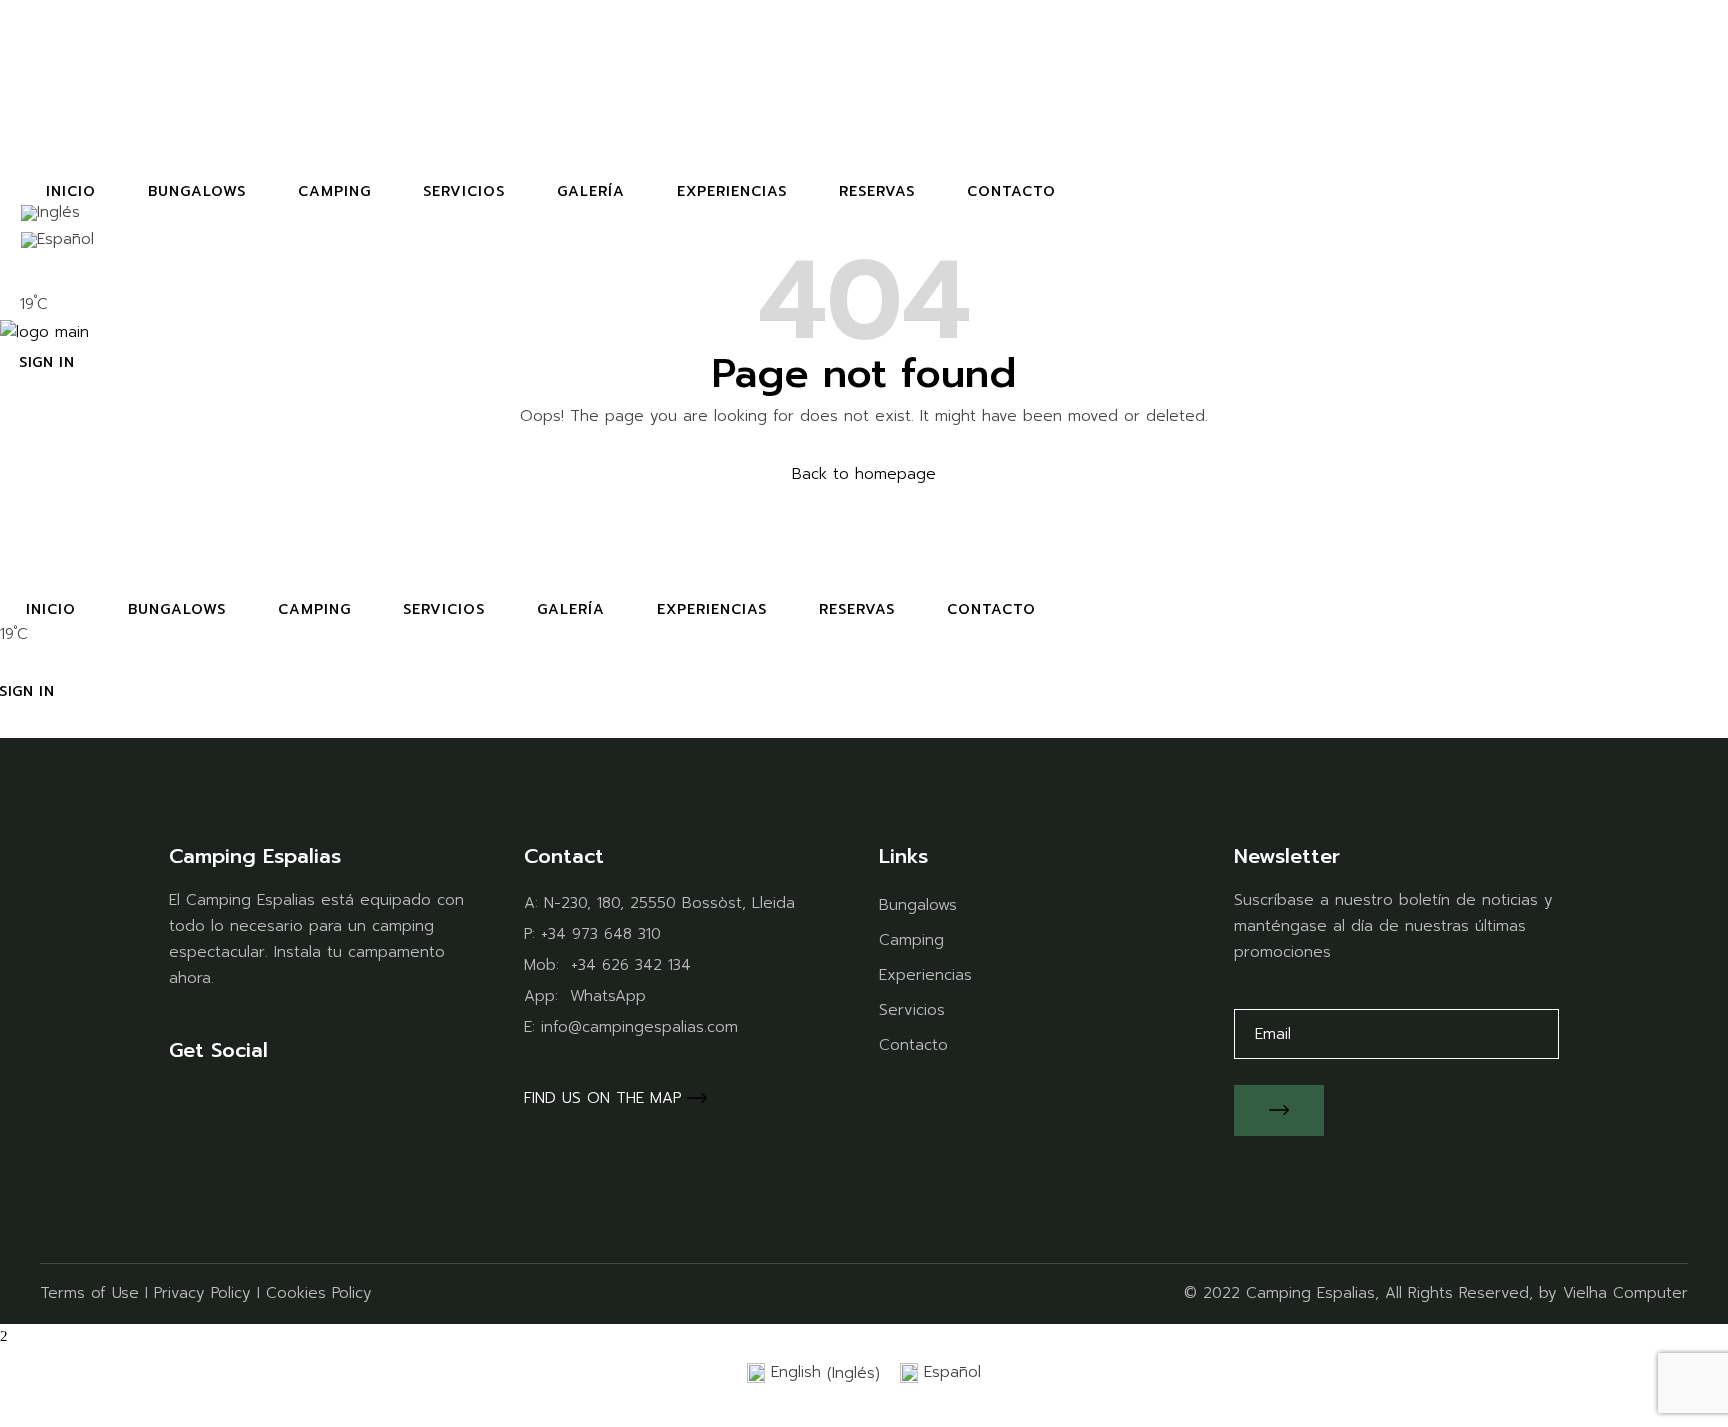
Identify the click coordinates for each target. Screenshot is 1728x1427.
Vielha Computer (1625, 1293)
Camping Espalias (1310, 1293)
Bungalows (918, 905)
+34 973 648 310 (601, 934)
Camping (911, 940)
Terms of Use (89, 1293)
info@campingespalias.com (639, 1027)
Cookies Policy (319, 1293)
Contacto (913, 1045)
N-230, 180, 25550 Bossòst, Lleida (669, 903)
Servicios (912, 1010)
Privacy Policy (202, 1293)
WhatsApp (608, 996)
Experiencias (925, 975)
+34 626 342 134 (631, 965)
